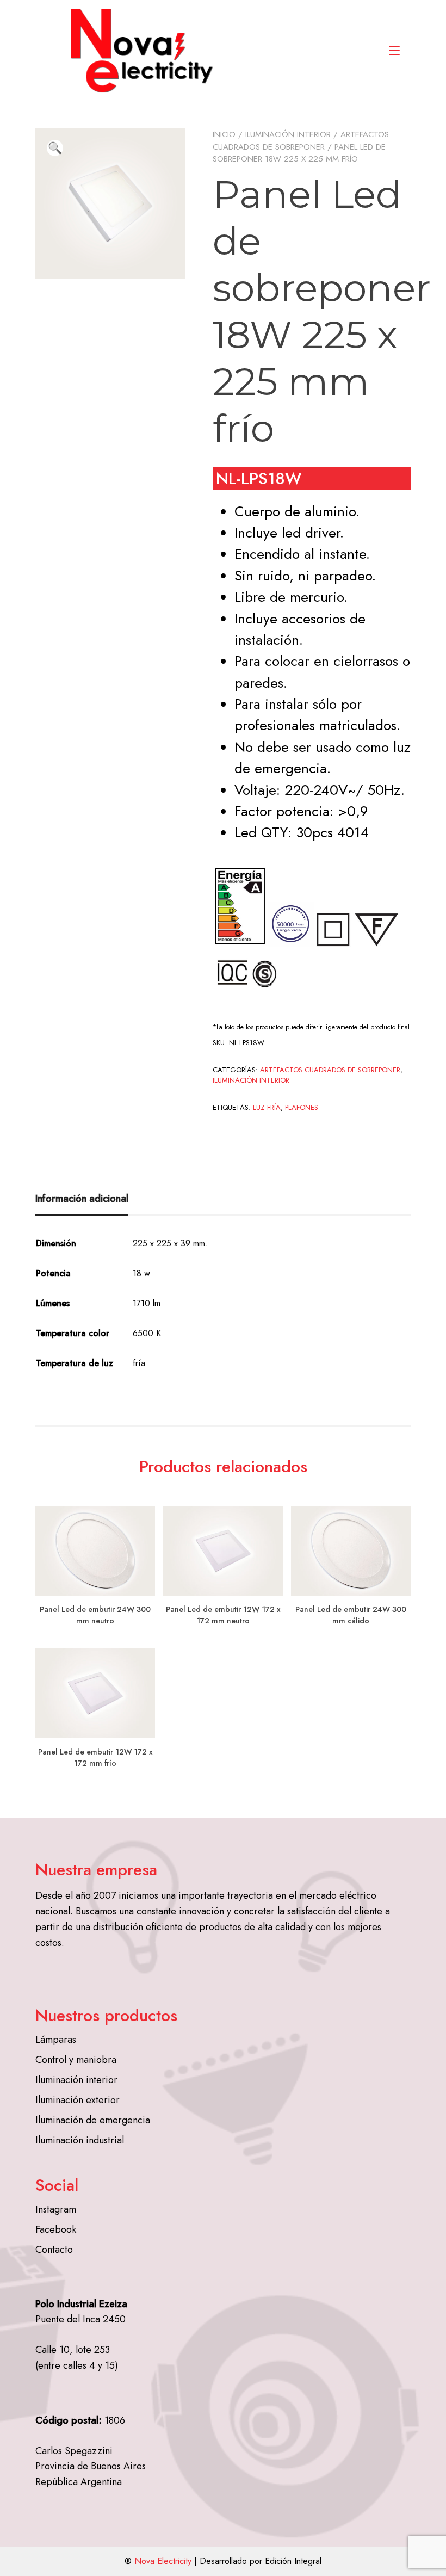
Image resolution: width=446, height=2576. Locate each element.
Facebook (56, 2229)
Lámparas (56, 2040)
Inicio (224, 134)
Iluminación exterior (78, 2100)
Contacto (54, 2250)
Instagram (56, 2209)
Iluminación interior (288, 134)
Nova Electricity (163, 2561)
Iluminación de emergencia (93, 2120)
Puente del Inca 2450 (80, 2319)
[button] (55, 148)
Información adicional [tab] (82, 1199)
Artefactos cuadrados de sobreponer (301, 141)
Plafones (302, 1107)
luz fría (267, 1107)
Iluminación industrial (80, 2140)
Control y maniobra (76, 2060)
